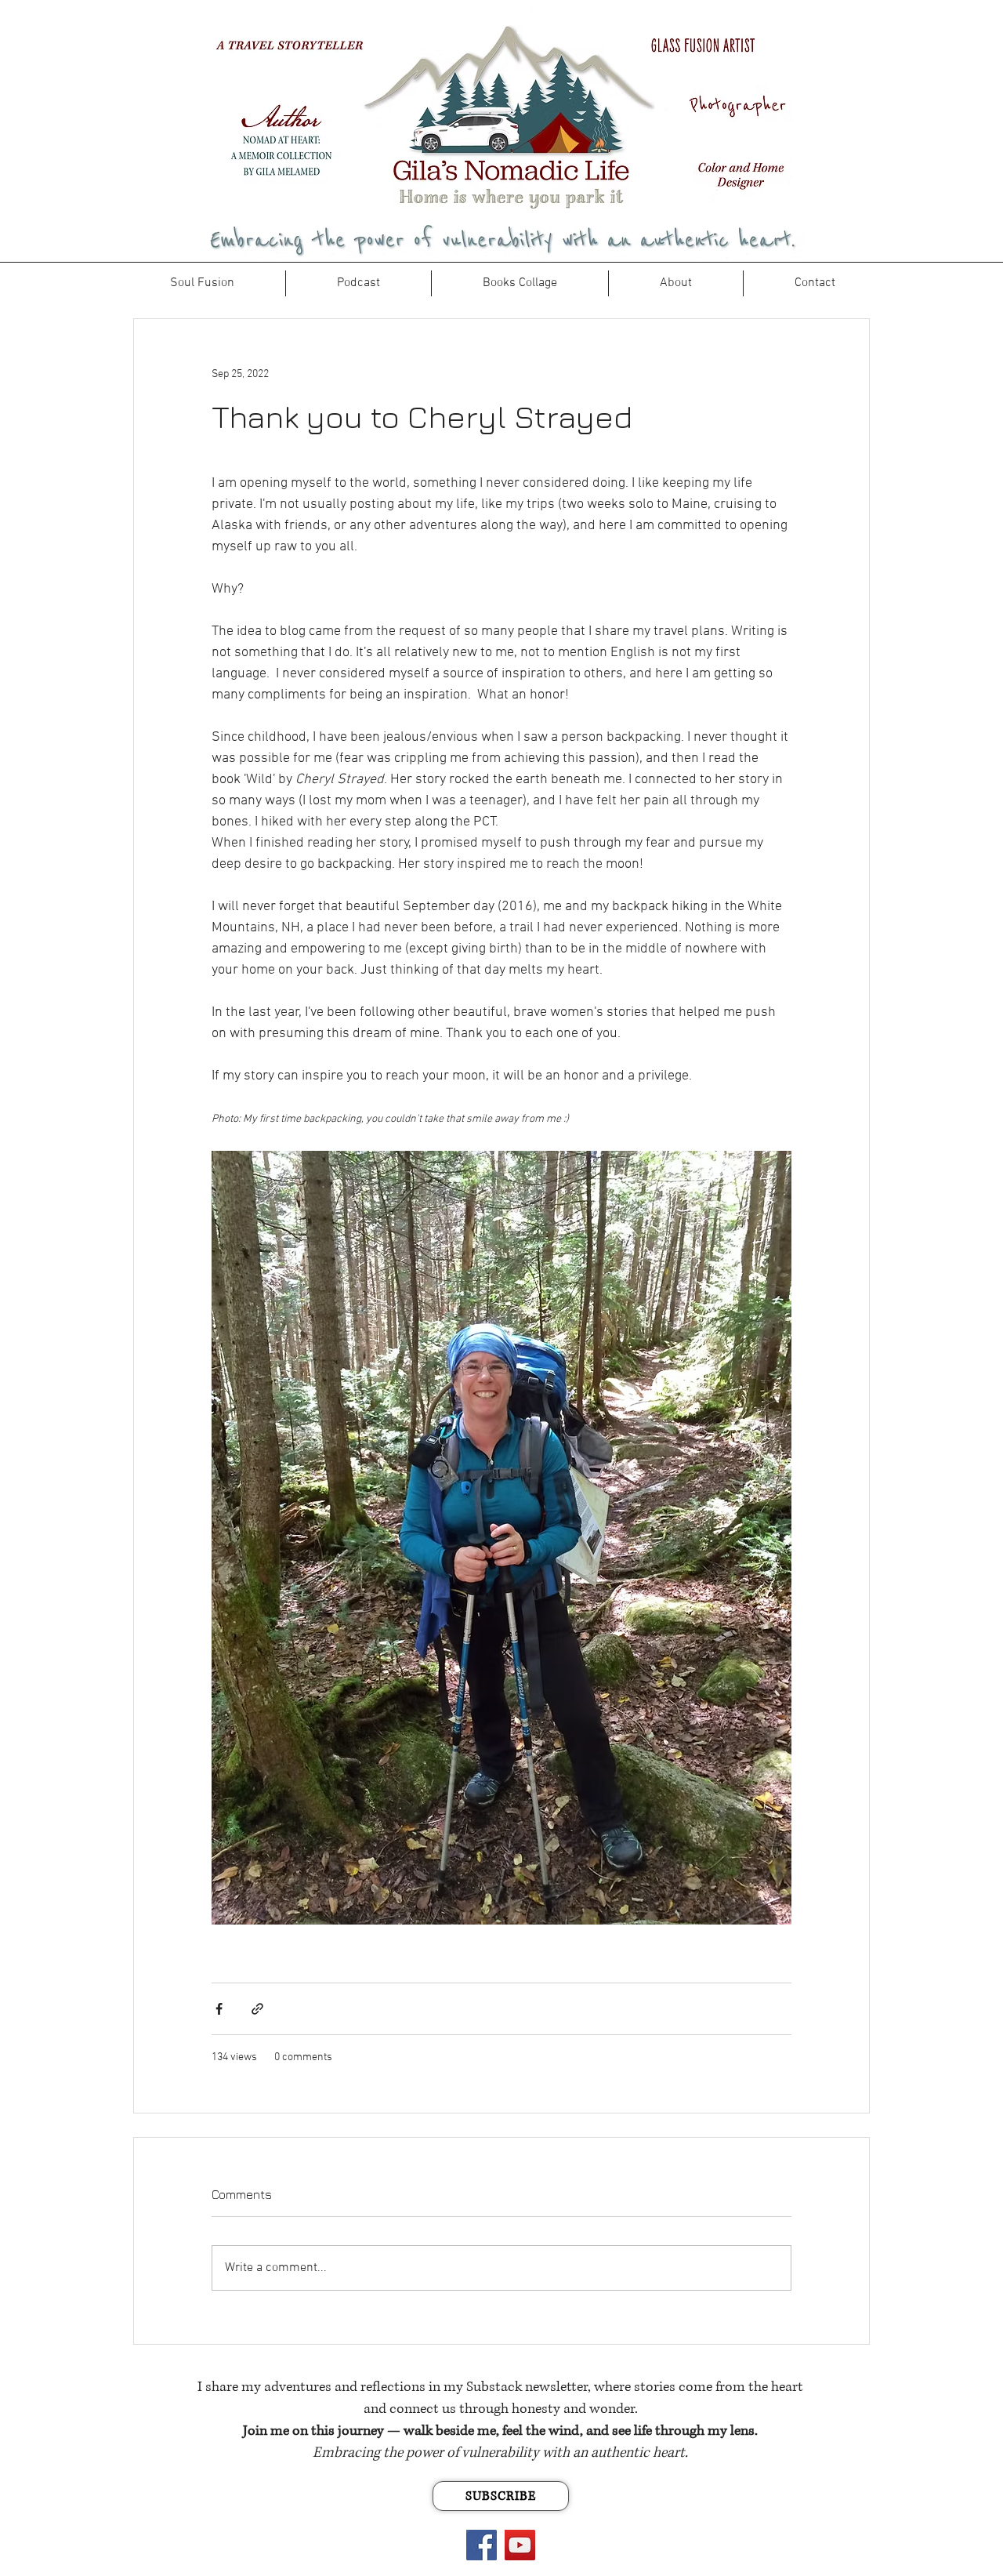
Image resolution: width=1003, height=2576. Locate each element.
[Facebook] (482, 2545)
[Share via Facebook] (219, 2009)
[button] (520, 283)
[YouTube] (520, 2545)
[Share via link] (257, 2009)
